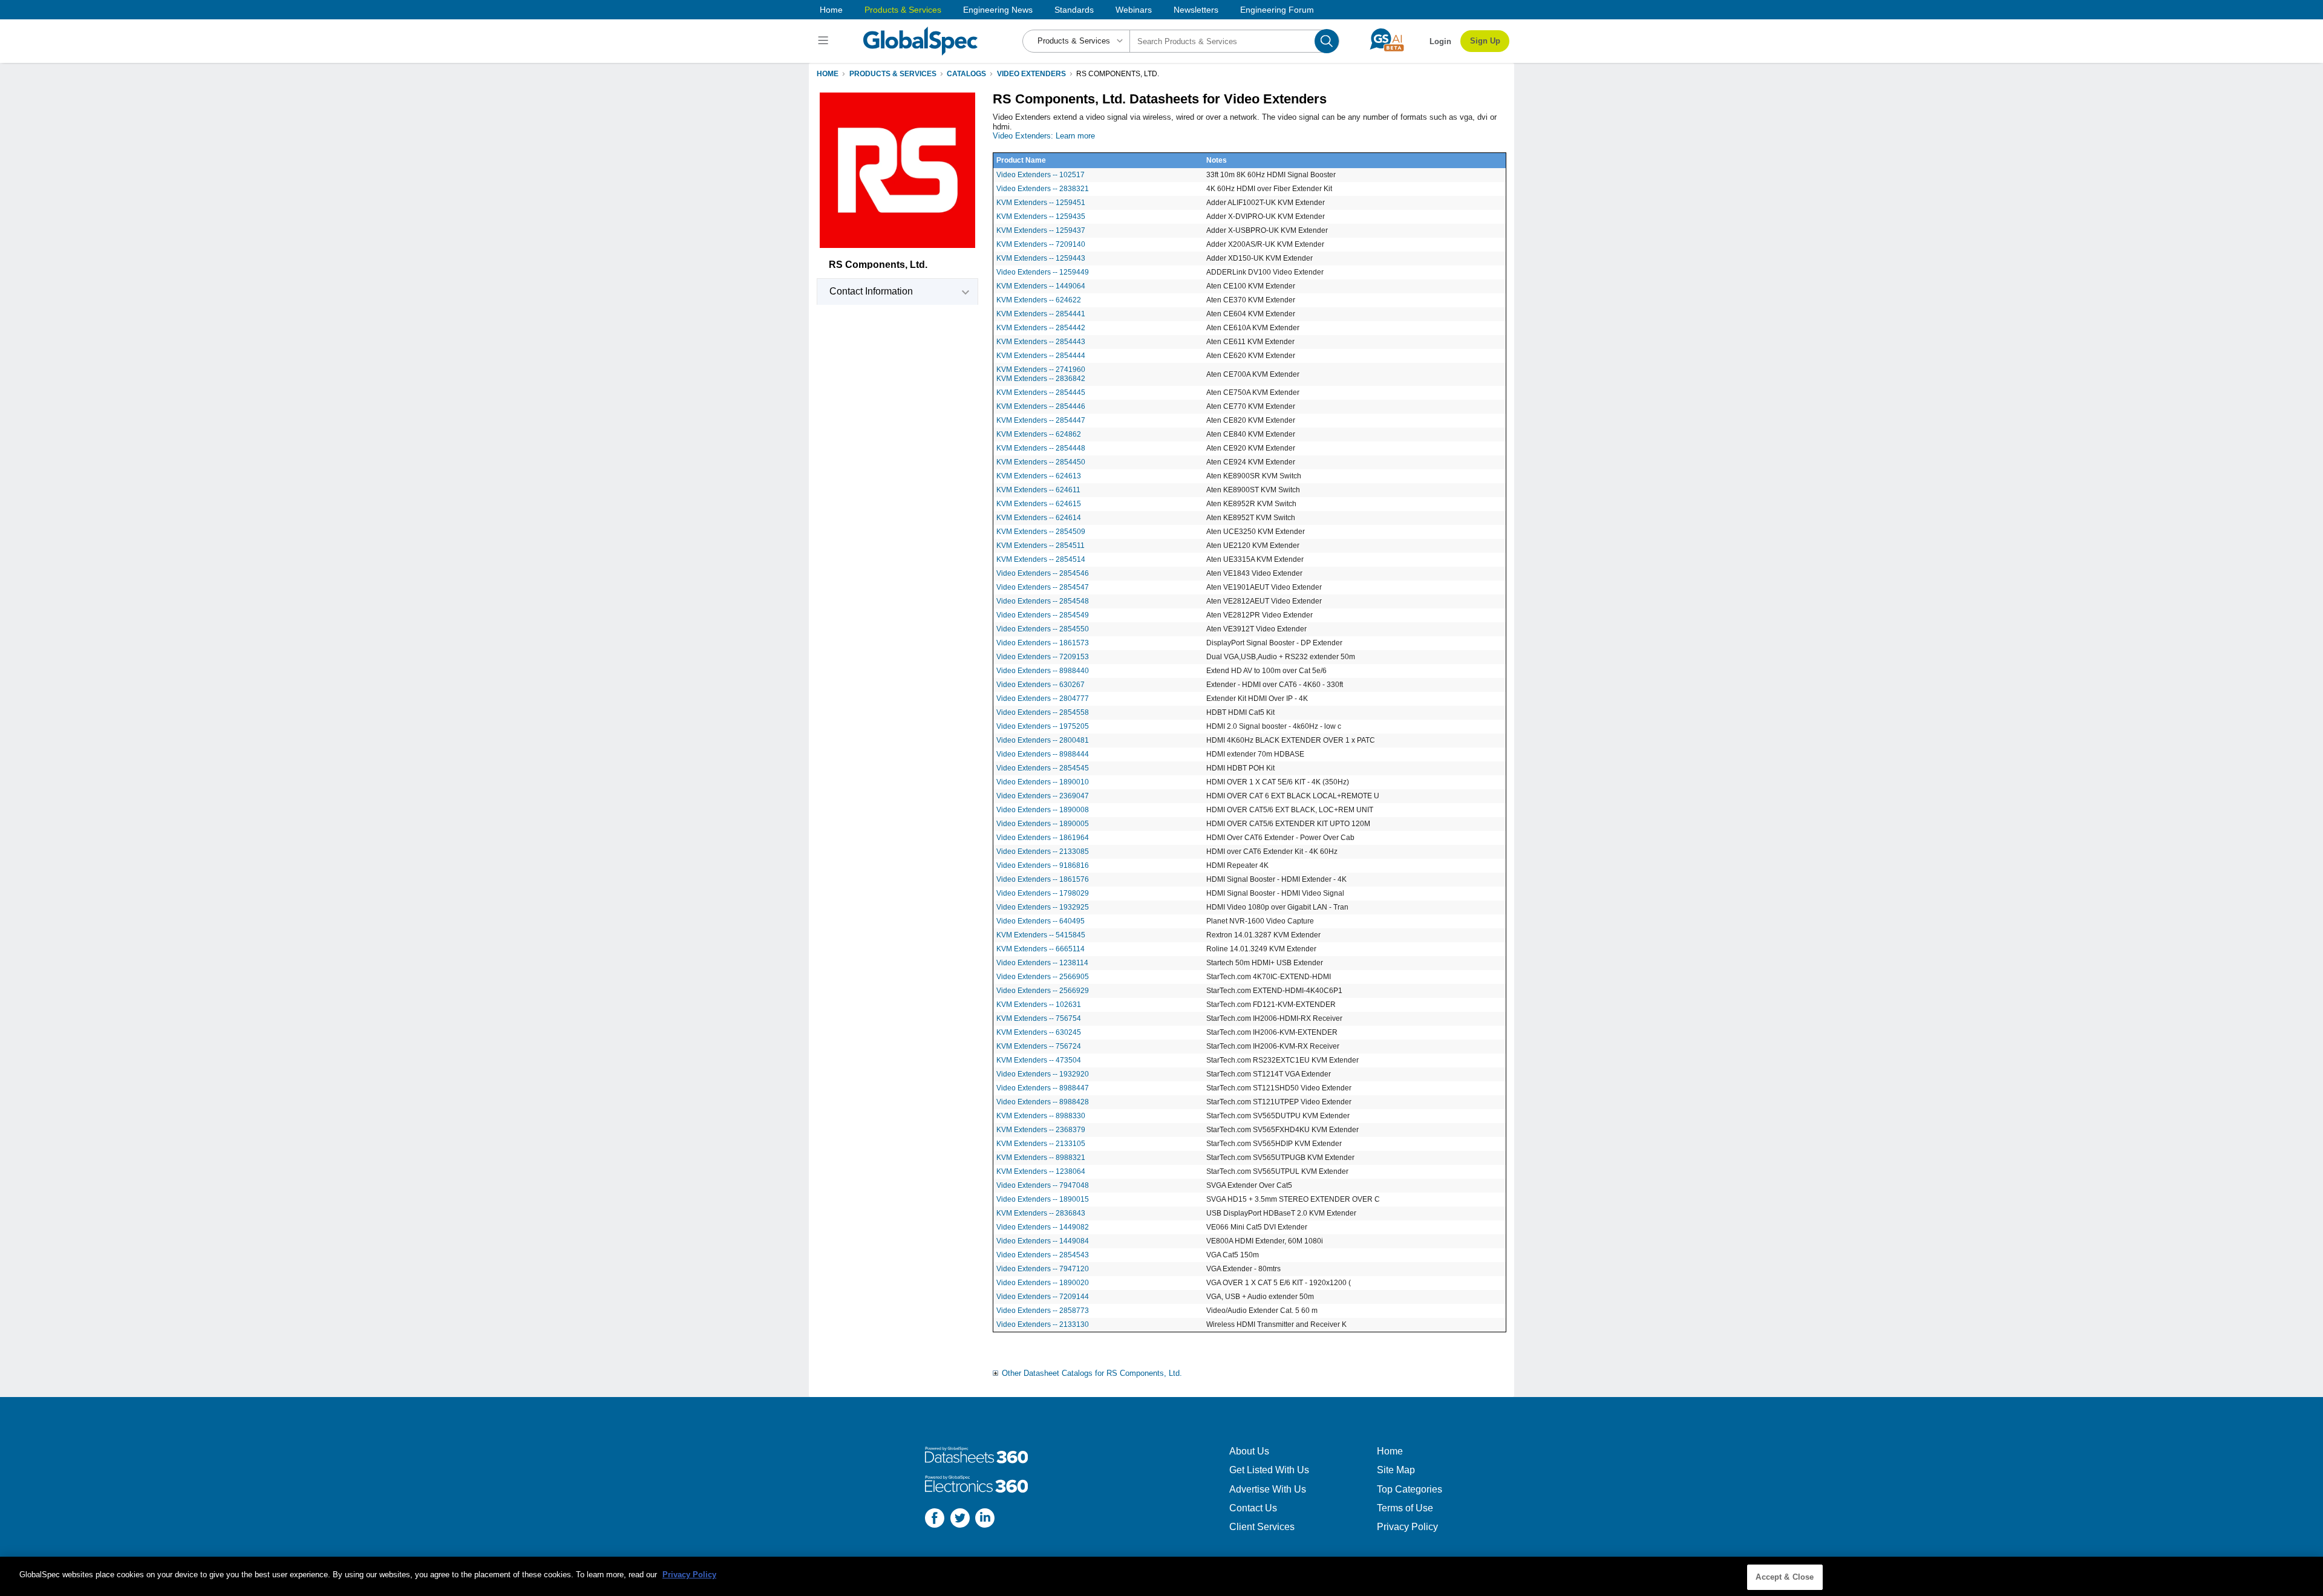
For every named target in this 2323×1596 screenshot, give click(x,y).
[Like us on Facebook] (935, 1519)
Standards (1074, 10)
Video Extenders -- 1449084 (1043, 1241)
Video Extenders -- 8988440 (1043, 671)
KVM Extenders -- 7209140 (1041, 244)
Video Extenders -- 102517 (1041, 175)
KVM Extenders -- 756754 (1039, 1018)
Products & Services (903, 10)
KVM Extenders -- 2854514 (1041, 559)
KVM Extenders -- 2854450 (1041, 462)
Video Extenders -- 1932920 (1043, 1074)
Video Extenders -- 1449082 (1043, 1227)
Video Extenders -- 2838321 (1043, 189)
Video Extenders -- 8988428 (1043, 1102)
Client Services (1262, 1527)
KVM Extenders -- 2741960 (1041, 370)
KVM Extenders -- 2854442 (1041, 328)
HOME (828, 74)
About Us (1249, 1451)
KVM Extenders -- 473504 (1039, 1060)
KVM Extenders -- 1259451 (1041, 203)
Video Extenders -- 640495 (1041, 921)
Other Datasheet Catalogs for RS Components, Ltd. (1092, 1373)
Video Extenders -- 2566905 (1043, 977)
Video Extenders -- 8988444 (1043, 754)
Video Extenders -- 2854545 (1043, 768)
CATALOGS (966, 74)
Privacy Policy (1407, 1527)
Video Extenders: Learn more (1044, 136)
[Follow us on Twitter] (960, 1519)
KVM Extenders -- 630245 (1039, 1032)
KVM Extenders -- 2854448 (1041, 448)
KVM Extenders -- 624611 (1038, 490)
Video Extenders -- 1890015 (1043, 1199)
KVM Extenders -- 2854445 (1041, 392)
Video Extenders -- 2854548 (1043, 601)
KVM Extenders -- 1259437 (1041, 230)
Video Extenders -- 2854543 (1043, 1255)
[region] (1161, 1576)
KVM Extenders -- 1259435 (1041, 217)
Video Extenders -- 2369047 (1043, 796)
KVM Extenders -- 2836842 (1041, 379)
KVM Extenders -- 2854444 (1041, 356)
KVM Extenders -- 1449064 (1041, 286)
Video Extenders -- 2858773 (1043, 1311)
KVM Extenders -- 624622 (1039, 300)
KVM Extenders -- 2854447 (1041, 420)
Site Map (1396, 1470)
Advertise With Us (1268, 1489)
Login (1440, 41)
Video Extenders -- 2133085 (1043, 852)
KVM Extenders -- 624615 (1039, 504)
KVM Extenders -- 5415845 (1041, 935)
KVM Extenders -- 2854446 (1041, 406)
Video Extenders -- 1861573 (1043, 643)
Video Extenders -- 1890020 (1043, 1283)
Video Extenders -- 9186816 (1043, 865)
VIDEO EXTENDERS (1031, 74)
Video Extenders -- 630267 (1041, 685)
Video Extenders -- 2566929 (1043, 991)
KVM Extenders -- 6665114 (1041, 949)
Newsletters (1196, 10)
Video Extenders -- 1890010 (1043, 782)
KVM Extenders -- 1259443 (1041, 258)
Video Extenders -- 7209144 (1043, 1297)
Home (831, 10)
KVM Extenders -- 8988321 (1041, 1158)
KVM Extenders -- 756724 (1039, 1046)
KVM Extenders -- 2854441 (1041, 314)
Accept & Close (1785, 1577)
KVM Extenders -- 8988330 (1041, 1116)
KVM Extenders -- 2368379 (1041, 1130)
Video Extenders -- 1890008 (1043, 810)
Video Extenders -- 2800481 (1043, 740)
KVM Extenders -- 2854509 (1041, 532)
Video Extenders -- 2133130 (1043, 1324)
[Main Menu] (825, 41)
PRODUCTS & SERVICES (893, 74)
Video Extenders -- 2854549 (1043, 615)
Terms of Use (1405, 1508)
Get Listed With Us (1269, 1470)
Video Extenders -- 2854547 (1043, 587)
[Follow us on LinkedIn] (985, 1519)
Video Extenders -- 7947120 (1043, 1269)
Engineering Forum (1277, 10)
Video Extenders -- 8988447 (1043, 1088)
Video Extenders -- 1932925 (1043, 907)
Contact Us (1253, 1508)
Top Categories (1410, 1489)
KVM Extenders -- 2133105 (1041, 1144)
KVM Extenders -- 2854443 (1041, 342)
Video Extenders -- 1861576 (1043, 879)
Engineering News (998, 10)
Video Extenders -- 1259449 (1043, 272)
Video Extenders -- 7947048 (1043, 1185)
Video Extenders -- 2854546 (1043, 573)
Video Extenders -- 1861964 (1043, 838)
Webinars (1134, 10)
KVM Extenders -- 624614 (1039, 518)
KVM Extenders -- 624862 (1039, 434)
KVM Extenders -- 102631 (1039, 1005)
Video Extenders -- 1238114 (1042, 963)
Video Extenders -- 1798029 (1043, 893)
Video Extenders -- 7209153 (1043, 657)
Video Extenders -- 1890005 (1043, 824)
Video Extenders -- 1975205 (1043, 726)
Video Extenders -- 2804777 (1043, 699)
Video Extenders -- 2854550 (1043, 629)
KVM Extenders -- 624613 (1039, 476)
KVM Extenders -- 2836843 (1041, 1213)
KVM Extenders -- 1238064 (1041, 1171)
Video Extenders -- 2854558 (1043, 712)
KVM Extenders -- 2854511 (1041, 546)
